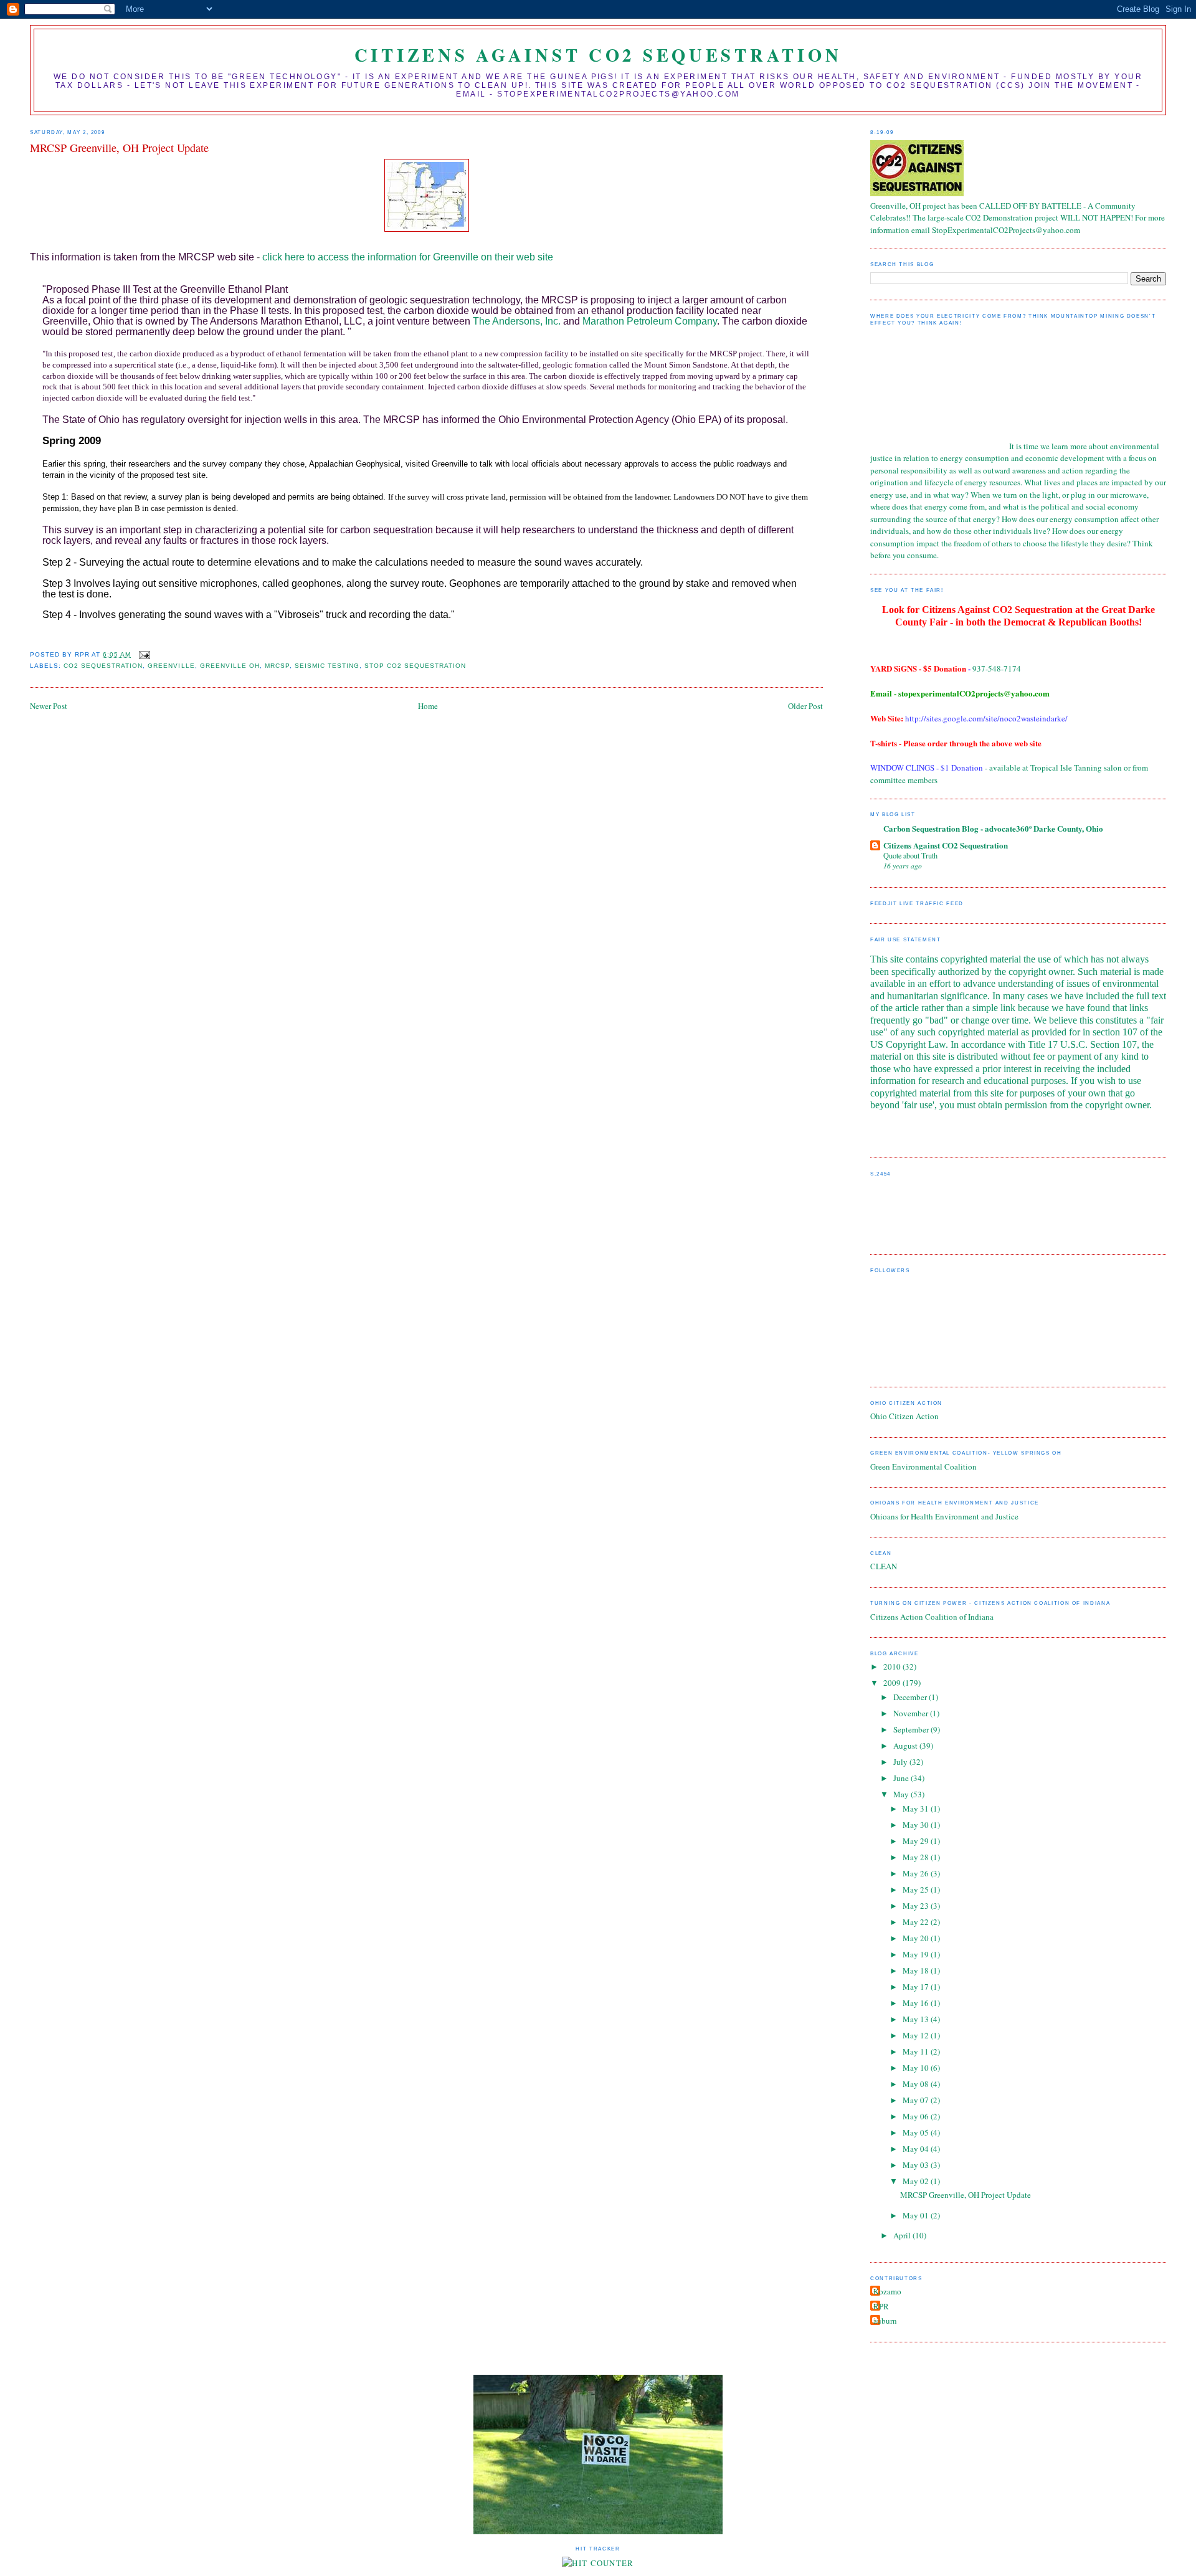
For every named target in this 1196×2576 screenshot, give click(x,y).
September (912, 1729)
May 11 (917, 2051)
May (902, 1794)
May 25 (917, 1889)
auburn (885, 2321)
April (903, 2235)
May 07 (917, 2100)
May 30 (917, 1825)
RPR (881, 2306)
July (901, 1762)
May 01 (917, 2215)
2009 (893, 1683)
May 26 (917, 1873)
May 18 (917, 1970)
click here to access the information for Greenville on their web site (408, 257)
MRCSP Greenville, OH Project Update (966, 2195)
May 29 (917, 1841)
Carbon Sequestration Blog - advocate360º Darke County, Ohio (993, 828)
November (912, 1713)
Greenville (171, 666)
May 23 (917, 1906)
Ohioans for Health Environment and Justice (944, 1516)
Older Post (805, 706)
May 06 (917, 2116)
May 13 (917, 2019)
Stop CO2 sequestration (415, 666)
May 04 (917, 2149)
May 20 (917, 1938)
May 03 (917, 2165)
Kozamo (887, 2291)
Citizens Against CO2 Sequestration (598, 55)
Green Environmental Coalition (923, 1466)
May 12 (917, 2035)
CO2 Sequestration (103, 666)
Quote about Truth (910, 855)
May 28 (917, 1857)
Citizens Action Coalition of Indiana (932, 1617)
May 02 (917, 2181)
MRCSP (277, 666)
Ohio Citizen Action (904, 1416)
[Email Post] (144, 654)
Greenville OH (230, 666)
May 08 (917, 2084)
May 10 (917, 2068)
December (911, 1697)
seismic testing (327, 666)
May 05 (917, 2132)
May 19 (917, 1954)
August (906, 1746)
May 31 (917, 1808)
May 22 (917, 1922)
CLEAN (884, 1566)
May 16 (917, 2003)
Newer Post (49, 706)
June (902, 1778)
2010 (893, 1666)
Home (428, 706)
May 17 (917, 1987)
